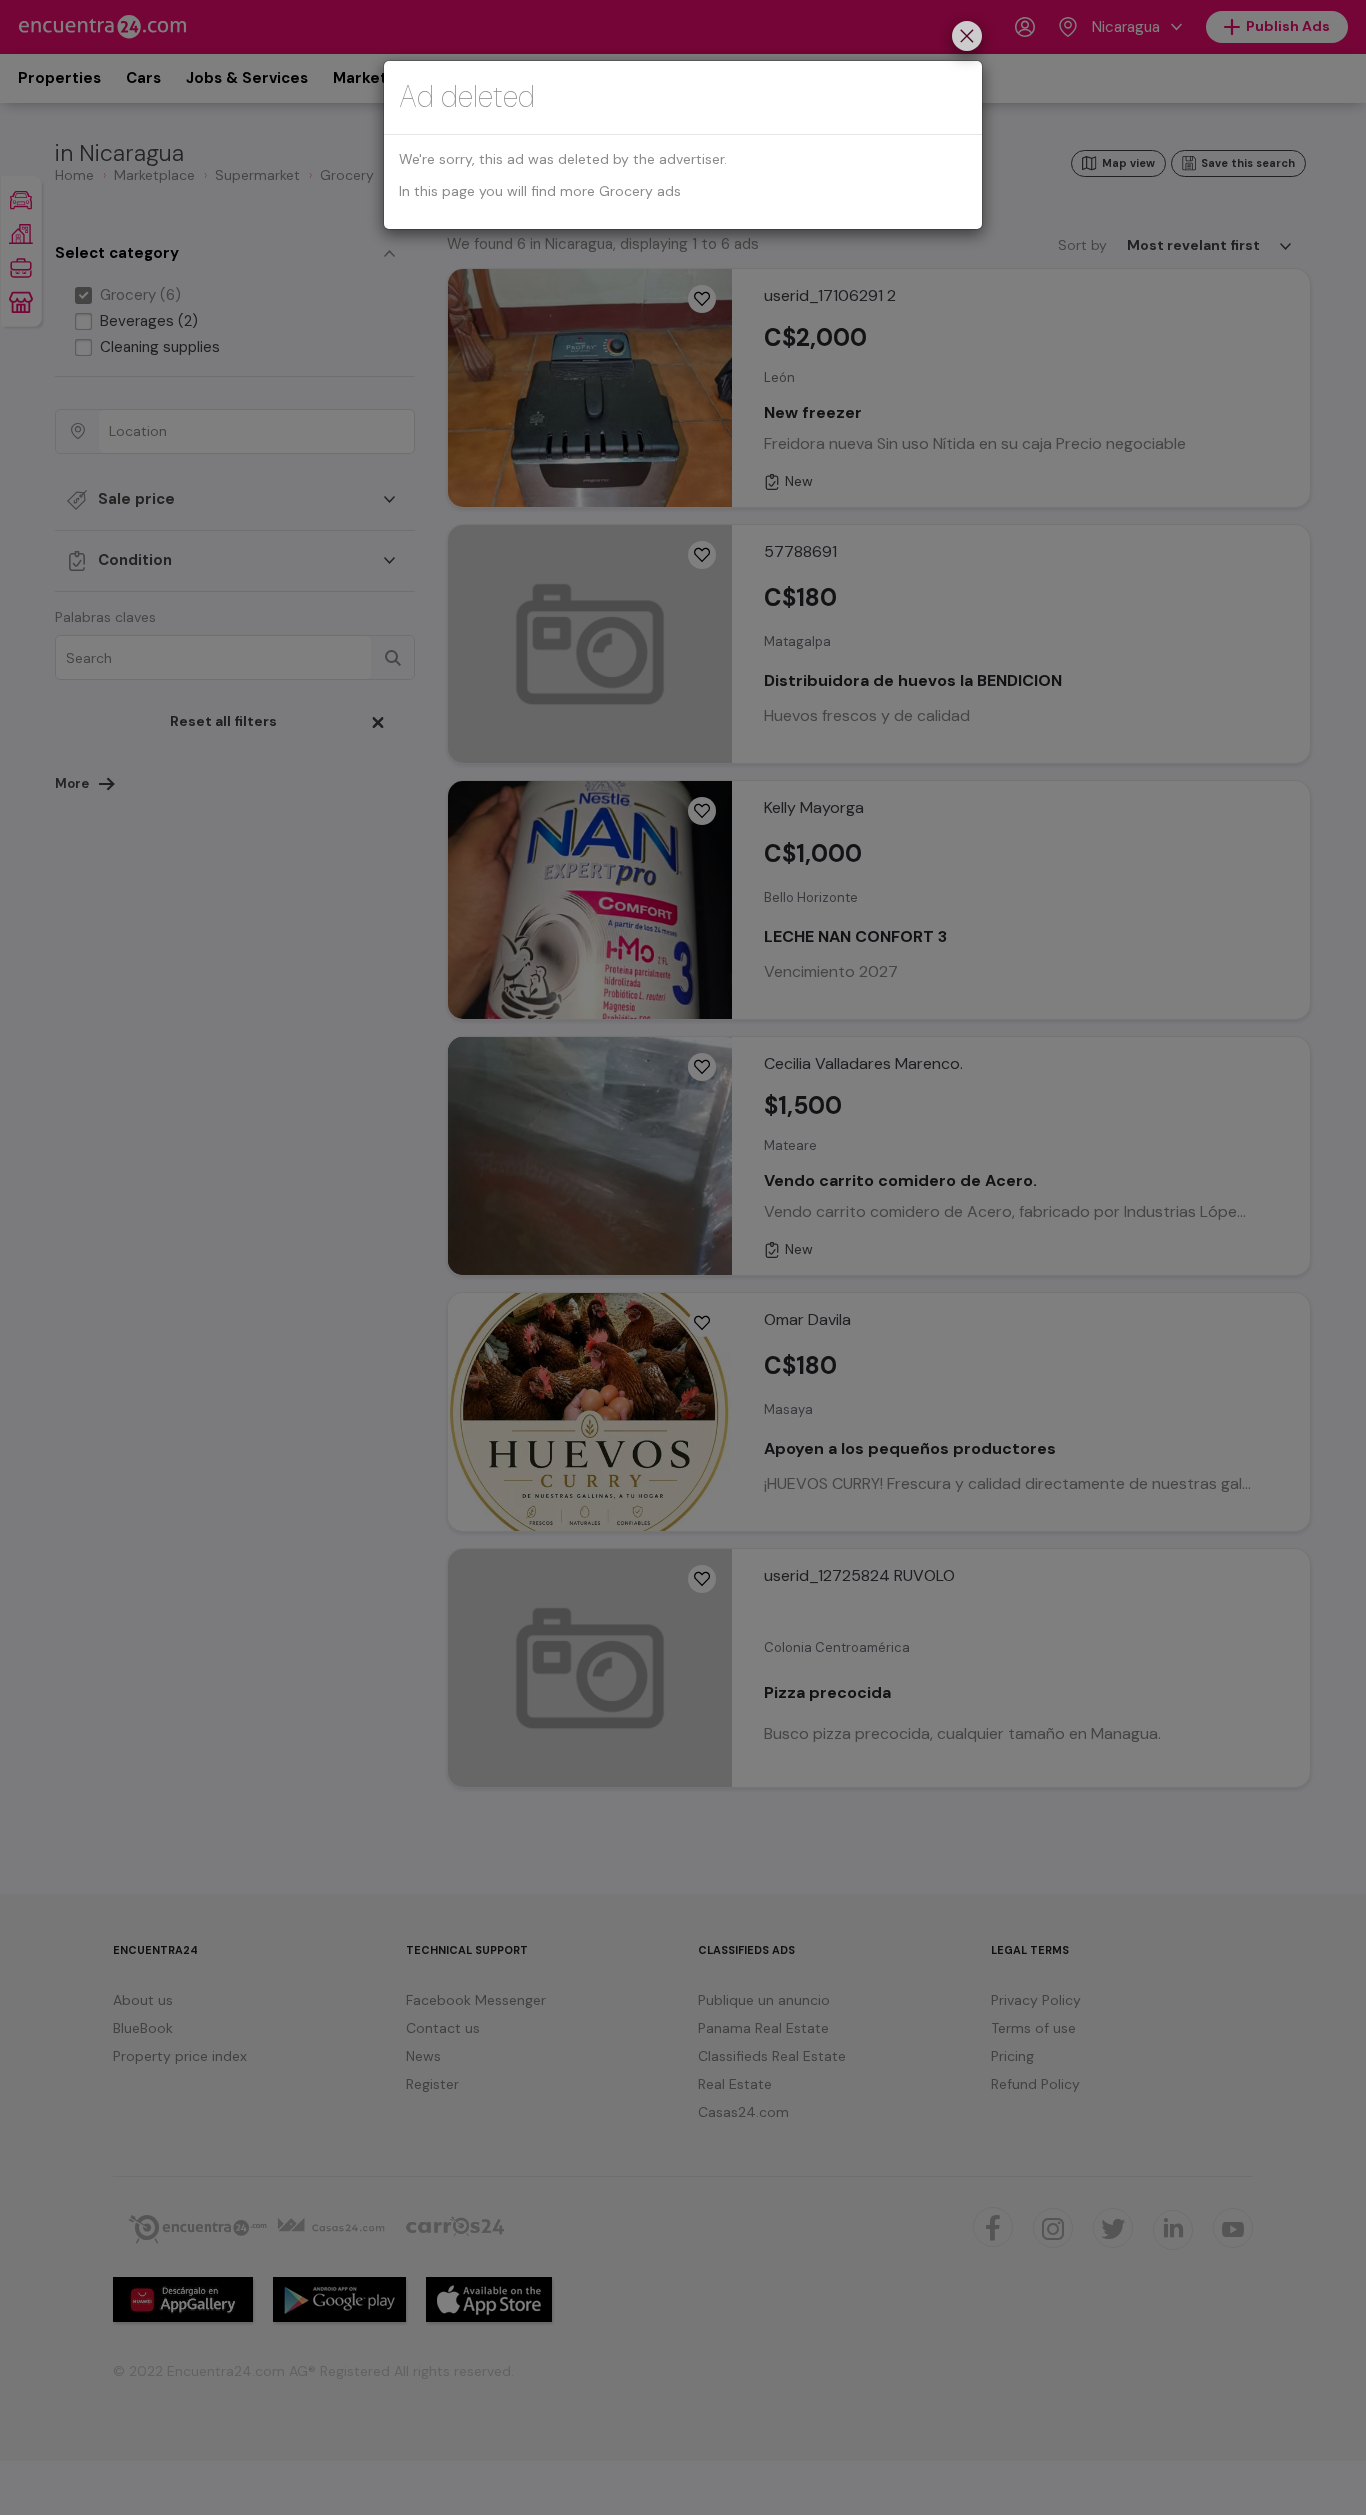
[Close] (967, 38)
